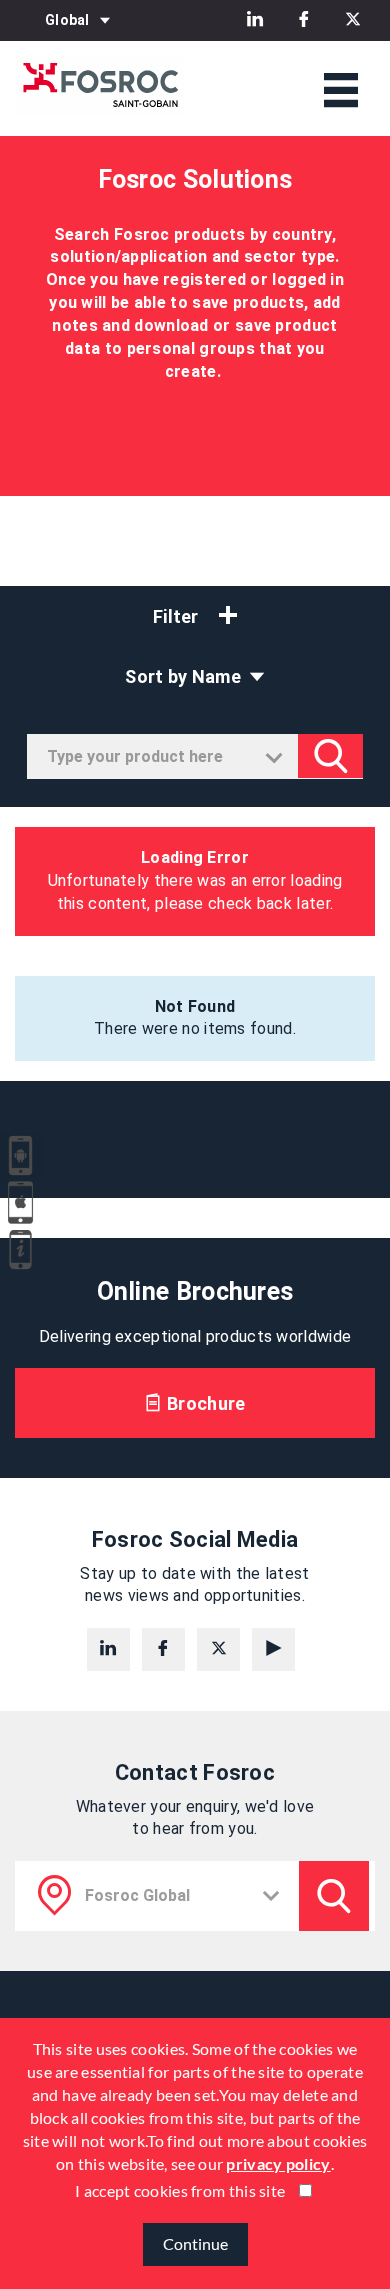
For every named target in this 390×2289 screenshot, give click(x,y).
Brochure (204, 1403)
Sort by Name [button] (185, 677)
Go (330, 756)
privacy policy (278, 2163)
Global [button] (67, 20)
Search (334, 1896)
